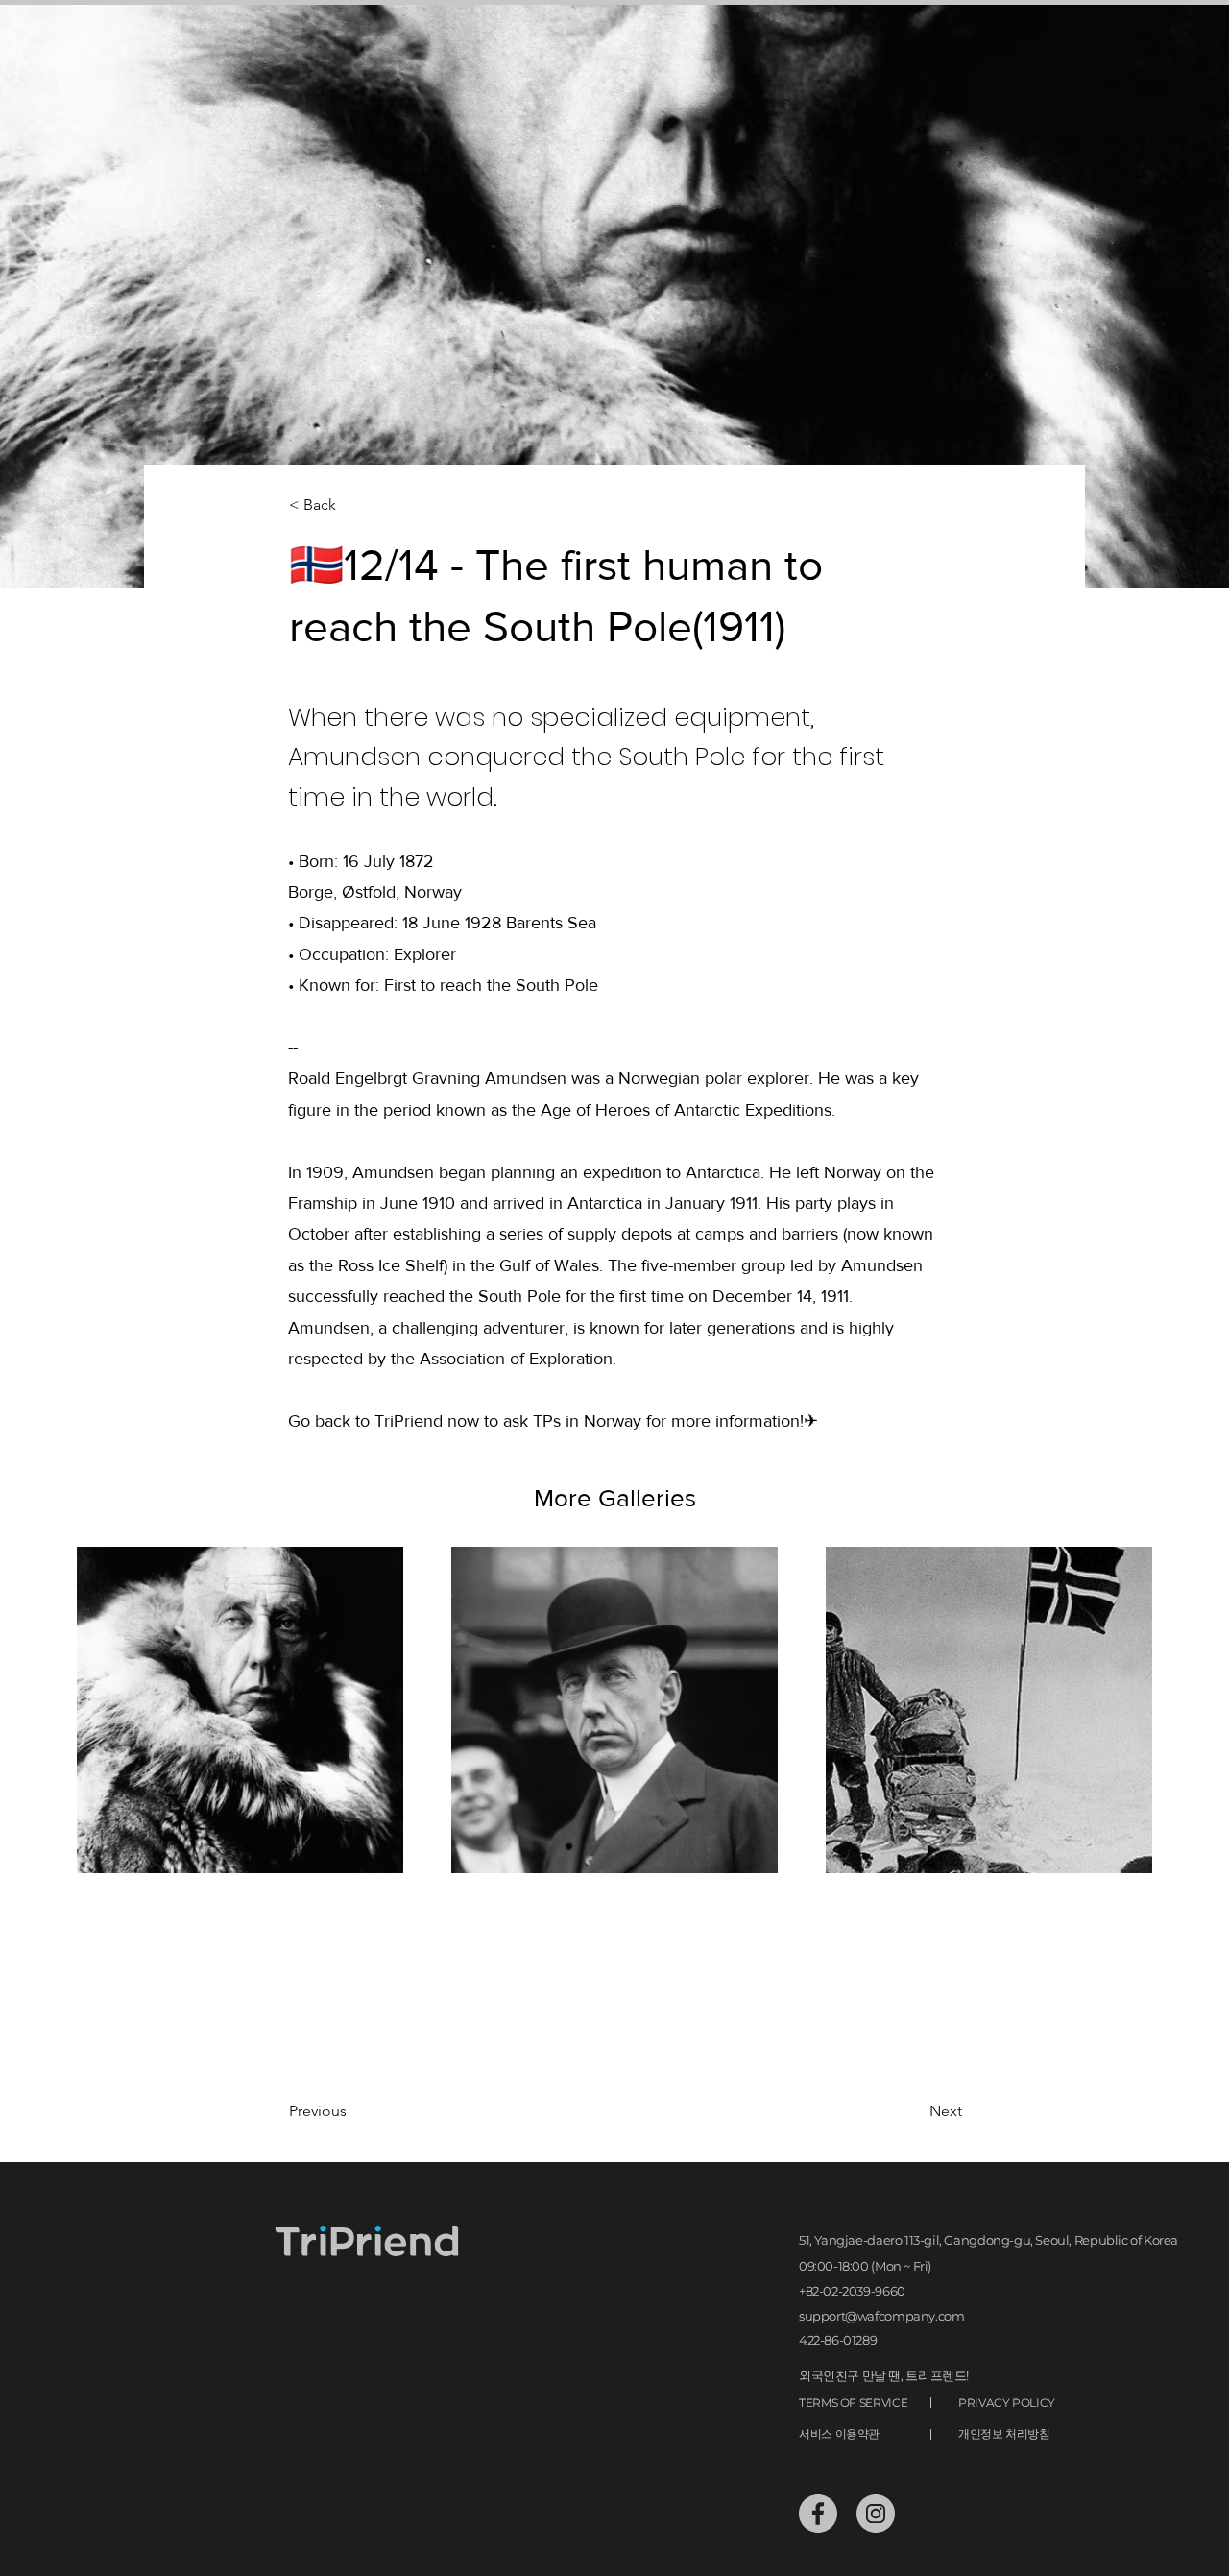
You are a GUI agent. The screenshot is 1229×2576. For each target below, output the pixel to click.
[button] (352, 506)
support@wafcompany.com (881, 2316)
